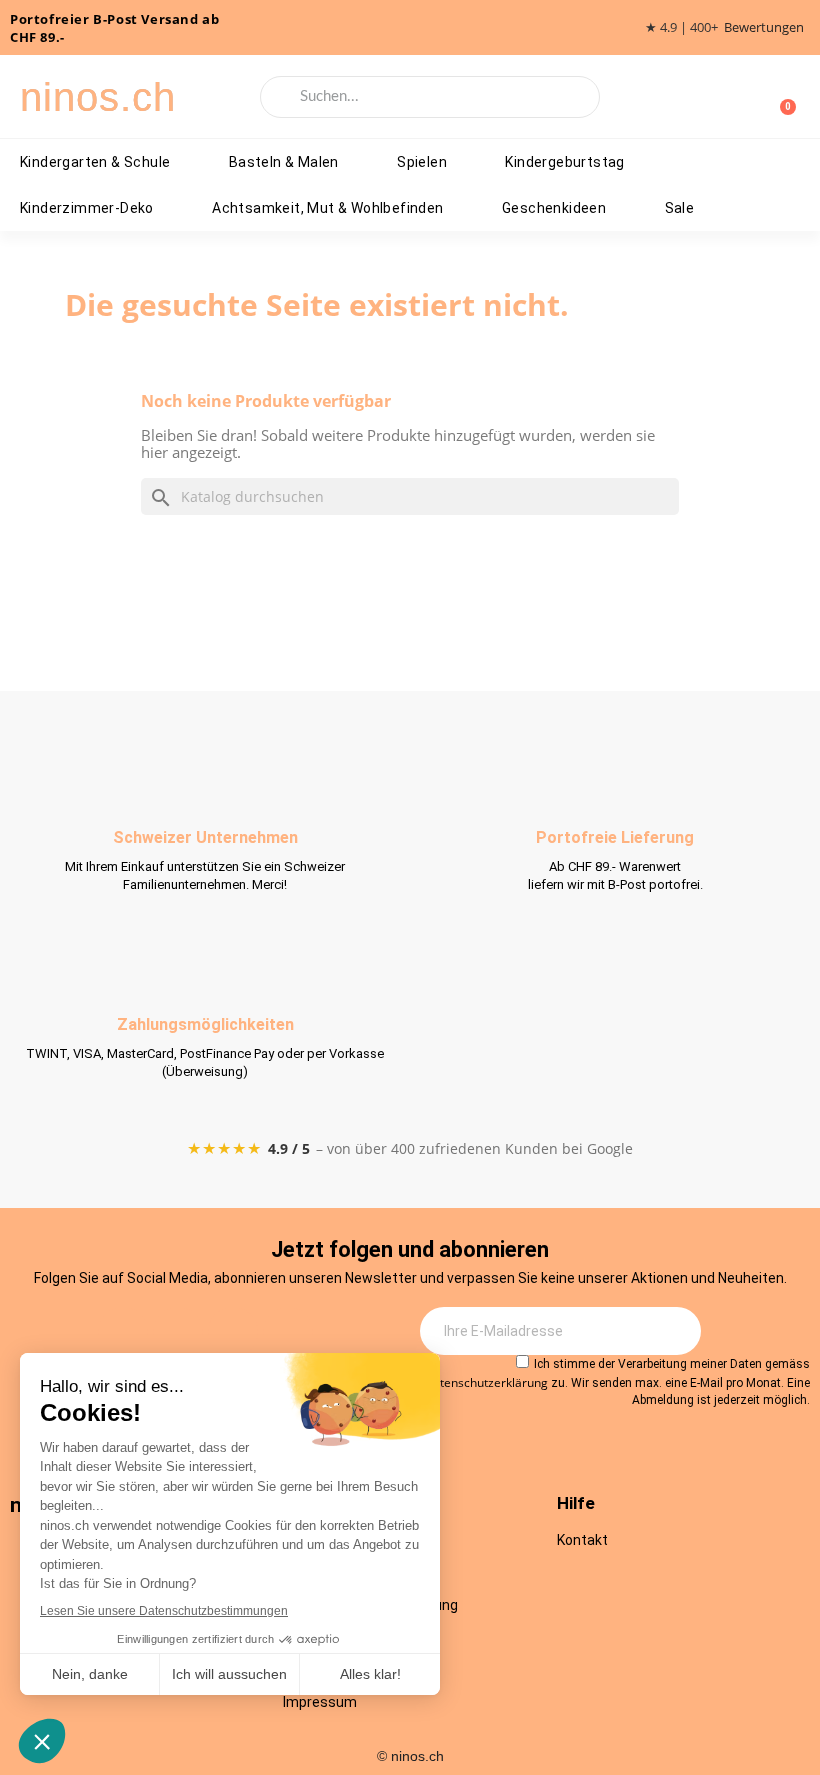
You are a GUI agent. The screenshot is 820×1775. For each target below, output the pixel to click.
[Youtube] (233, 1332)
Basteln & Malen (284, 162)
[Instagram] (123, 1332)
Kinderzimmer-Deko (87, 208)
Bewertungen (764, 27)
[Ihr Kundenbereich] (748, 97)
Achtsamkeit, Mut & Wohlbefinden (327, 208)
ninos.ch (98, 97)
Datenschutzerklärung (486, 1382)
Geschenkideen (554, 208)
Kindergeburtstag (564, 162)
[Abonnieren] (675, 1331)
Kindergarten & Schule (95, 162)
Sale (680, 208)
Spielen (422, 162)
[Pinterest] (288, 1332)
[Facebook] (178, 1332)
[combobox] (430, 97)
